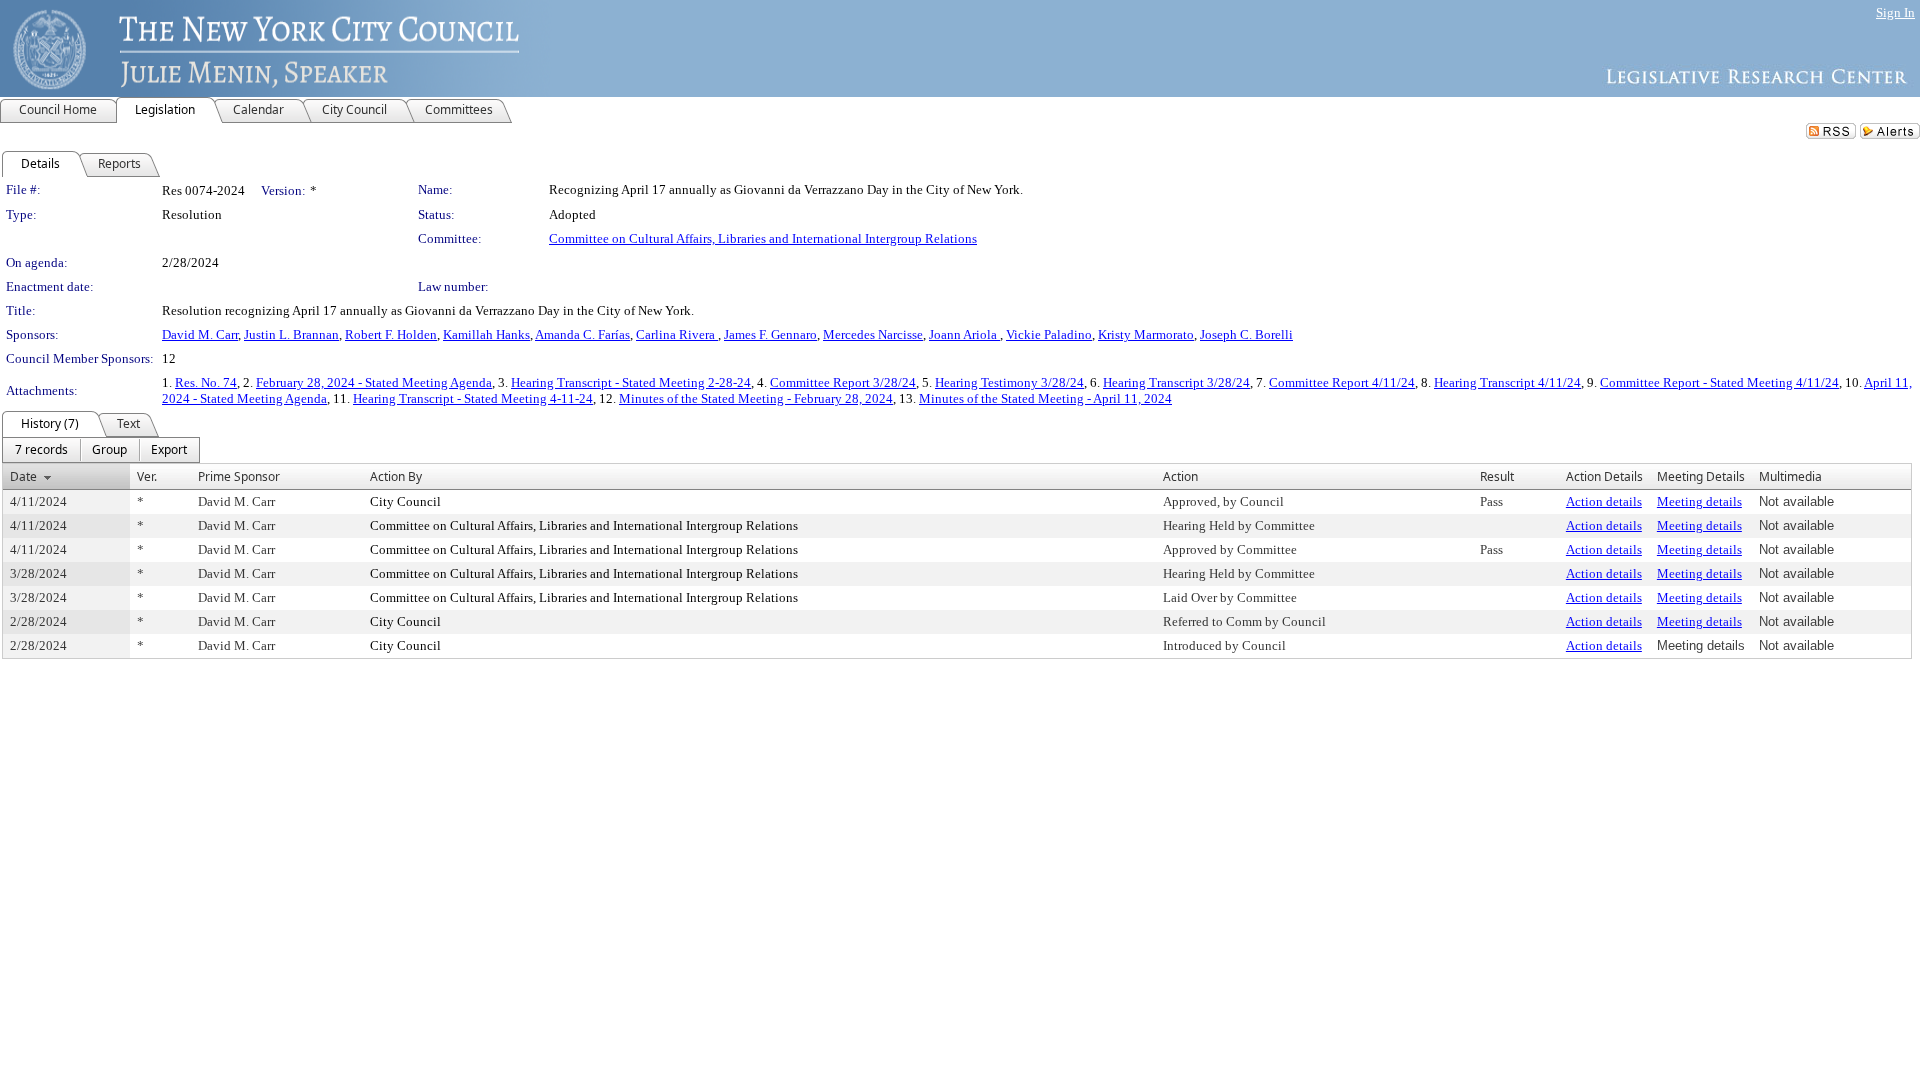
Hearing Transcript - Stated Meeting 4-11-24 (473, 398)
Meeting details (1699, 501)
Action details (1604, 501)
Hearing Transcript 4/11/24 (1507, 382)
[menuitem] (41, 450)
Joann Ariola (964, 334)
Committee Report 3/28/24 (843, 382)
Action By (396, 476)
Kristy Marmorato (1146, 334)
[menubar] (101, 450)
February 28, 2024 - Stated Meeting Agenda (374, 382)
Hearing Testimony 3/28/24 (1009, 382)
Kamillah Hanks (486, 334)
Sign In (1895, 12)
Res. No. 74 (206, 382)
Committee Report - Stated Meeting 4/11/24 (1719, 382)
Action (1180, 476)
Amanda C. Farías (582, 334)
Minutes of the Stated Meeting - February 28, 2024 (756, 398)
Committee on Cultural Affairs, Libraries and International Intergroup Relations (763, 238)
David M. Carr (200, 334)
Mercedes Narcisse (873, 334)
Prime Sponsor (239, 476)
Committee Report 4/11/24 (1342, 382)
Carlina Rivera (677, 334)
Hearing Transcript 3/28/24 (1176, 382)
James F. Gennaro (770, 334)
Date (23, 476)
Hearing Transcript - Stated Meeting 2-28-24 (631, 382)
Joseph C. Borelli (1246, 334)
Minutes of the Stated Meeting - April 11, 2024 (1045, 398)
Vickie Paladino (1049, 334)
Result (1497, 476)
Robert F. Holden (391, 334)
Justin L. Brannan (291, 334)
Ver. (147, 476)
